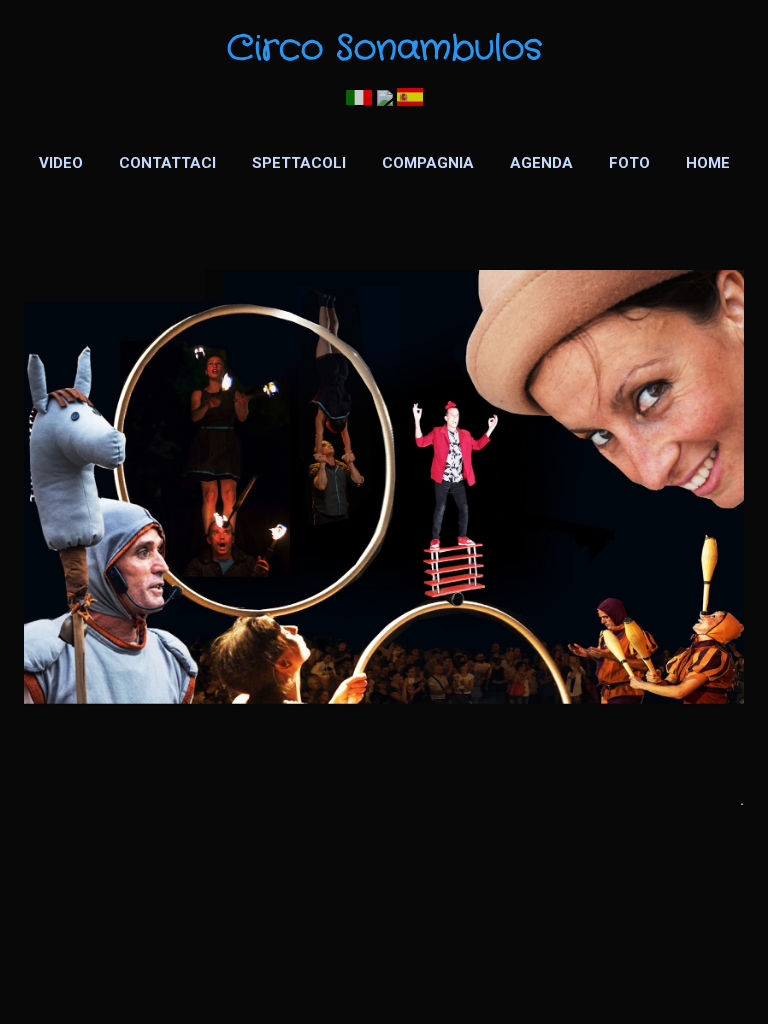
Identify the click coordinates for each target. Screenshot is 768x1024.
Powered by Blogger (384, 972)
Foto (629, 163)
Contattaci (167, 163)
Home (708, 163)
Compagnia (428, 163)
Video (61, 163)
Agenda (541, 163)
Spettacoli (299, 163)
